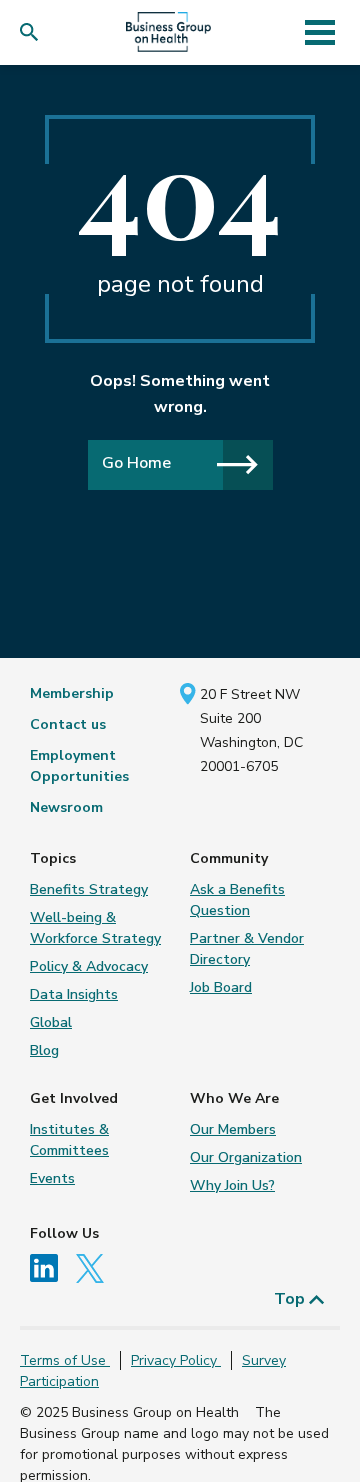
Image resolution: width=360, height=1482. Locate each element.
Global (51, 1022)
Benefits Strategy (89, 889)
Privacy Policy (176, 1360)
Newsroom (66, 807)
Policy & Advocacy (89, 966)
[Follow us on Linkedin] (51, 1266)
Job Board (221, 987)
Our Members (233, 1129)
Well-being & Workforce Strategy (95, 928)
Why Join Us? (232, 1185)
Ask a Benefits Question (237, 900)
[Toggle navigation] (319, 32)
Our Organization (246, 1157)
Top (291, 1299)
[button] (33, 32)
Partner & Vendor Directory (247, 949)
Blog (44, 1050)
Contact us (68, 724)
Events (52, 1178)
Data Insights (74, 994)
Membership (72, 693)
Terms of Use (65, 1360)
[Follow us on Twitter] (95, 1266)
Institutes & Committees (69, 1140)
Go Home (136, 463)
